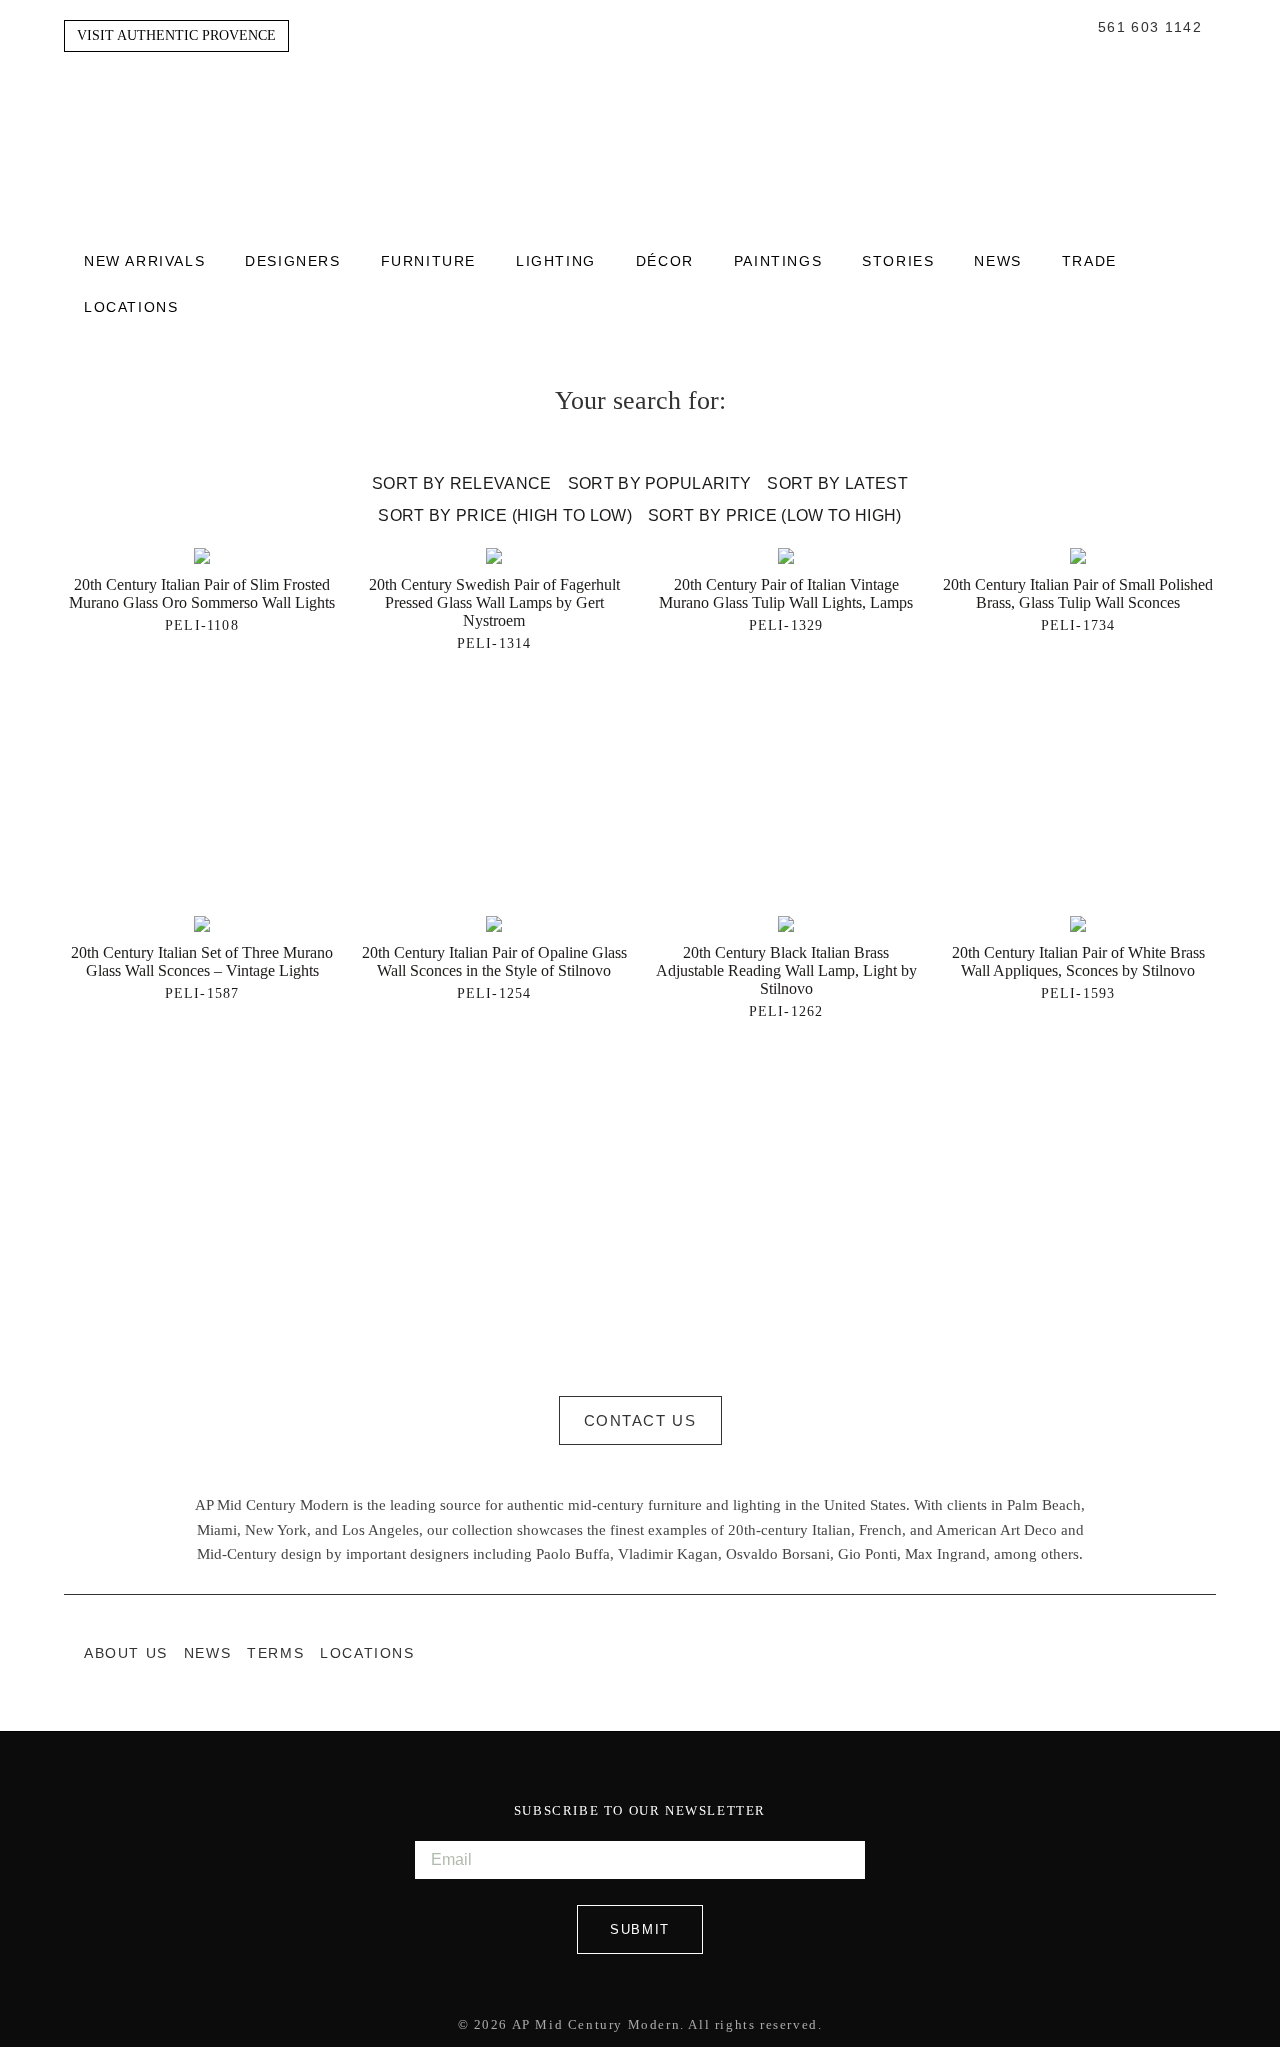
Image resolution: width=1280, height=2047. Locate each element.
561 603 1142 (1150, 28)
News (997, 262)
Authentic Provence (640, 119)
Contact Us (640, 1420)
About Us (126, 1653)
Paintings (778, 262)
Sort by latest (837, 483)
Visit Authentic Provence (176, 35)
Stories (898, 262)
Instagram (1166, 1653)
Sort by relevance (461, 483)
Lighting (556, 262)
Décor (665, 262)
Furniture (428, 262)
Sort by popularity (660, 483)
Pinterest (1206, 1653)
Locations (131, 308)
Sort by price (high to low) (505, 515)
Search (1078, 28)
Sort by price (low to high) (775, 515)
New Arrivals (144, 262)
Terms (275, 1653)
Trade (1089, 262)
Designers (292, 262)
